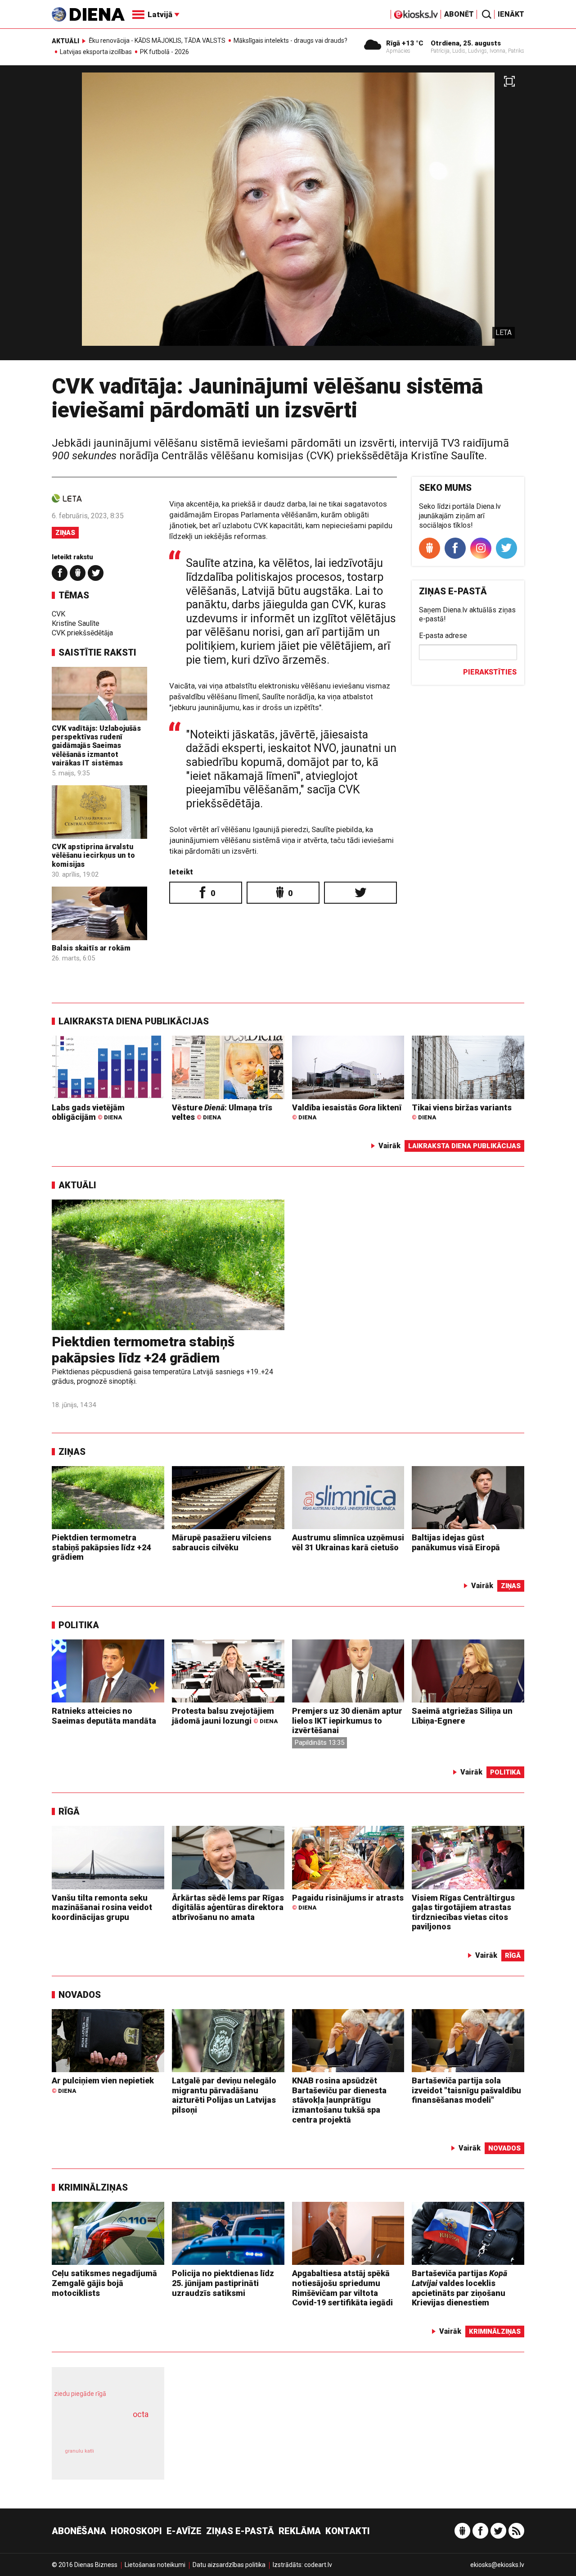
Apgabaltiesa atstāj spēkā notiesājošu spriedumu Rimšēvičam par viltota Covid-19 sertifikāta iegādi (342, 2288)
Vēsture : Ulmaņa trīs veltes (222, 1112)
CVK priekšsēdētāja (82, 633)
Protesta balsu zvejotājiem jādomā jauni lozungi (225, 1716)
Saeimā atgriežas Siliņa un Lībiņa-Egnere (462, 1716)
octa (141, 2414)
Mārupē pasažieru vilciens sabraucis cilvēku (222, 1542)
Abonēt (459, 14)
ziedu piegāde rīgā (80, 2394)
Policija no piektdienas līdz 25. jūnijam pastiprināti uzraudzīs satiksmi (223, 2283)
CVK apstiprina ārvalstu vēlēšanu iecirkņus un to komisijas (93, 855)
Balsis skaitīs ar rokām (91, 948)
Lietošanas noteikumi (155, 2565)
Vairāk (389, 1146)
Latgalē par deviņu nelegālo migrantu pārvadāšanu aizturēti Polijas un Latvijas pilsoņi (224, 2095)
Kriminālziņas (93, 2187)
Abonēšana (79, 2531)
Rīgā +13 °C (405, 43)
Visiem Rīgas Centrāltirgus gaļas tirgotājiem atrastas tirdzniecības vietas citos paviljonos (463, 1912)
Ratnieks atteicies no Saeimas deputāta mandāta (104, 1716)
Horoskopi (136, 2531)
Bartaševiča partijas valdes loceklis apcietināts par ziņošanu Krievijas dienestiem (459, 2288)
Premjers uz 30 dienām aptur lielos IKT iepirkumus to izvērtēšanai (347, 1720)
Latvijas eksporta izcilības (96, 52)
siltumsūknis (130, 2457)
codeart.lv (318, 2565)
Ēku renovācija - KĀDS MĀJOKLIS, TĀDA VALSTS (157, 41)
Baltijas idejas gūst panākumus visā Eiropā (456, 1542)
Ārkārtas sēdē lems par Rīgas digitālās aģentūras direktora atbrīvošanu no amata (228, 1907)
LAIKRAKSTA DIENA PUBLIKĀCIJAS (134, 1021)
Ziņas (65, 533)
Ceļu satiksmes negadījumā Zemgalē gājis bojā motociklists (104, 2283)
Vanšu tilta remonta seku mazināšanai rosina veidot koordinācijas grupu (102, 1907)
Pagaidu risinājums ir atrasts (348, 1902)
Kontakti (348, 2531)
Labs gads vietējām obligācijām (88, 1112)
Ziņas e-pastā (240, 2531)
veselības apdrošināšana (100, 2430)
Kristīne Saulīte (76, 623)
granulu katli (79, 2451)
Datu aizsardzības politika (229, 2565)
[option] (288, 216)
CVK (58, 614)
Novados (80, 1995)
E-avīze (184, 2531)
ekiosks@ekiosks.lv (497, 2565)
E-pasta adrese (443, 636)
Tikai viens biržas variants (462, 1112)
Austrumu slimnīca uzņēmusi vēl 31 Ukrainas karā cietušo (348, 1542)
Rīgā (69, 1811)
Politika (79, 1625)
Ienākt (511, 14)
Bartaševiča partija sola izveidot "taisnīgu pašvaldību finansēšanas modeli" (466, 2090)
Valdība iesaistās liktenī (347, 1112)
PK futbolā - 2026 (164, 52)
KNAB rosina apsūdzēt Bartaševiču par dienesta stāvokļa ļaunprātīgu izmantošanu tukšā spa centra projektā (339, 2100)
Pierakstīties (490, 672)
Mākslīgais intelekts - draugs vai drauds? (290, 41)
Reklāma (300, 2531)
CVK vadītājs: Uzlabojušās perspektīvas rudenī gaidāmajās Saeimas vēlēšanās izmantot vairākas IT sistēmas (96, 746)
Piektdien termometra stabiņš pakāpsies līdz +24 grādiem (143, 1350)
